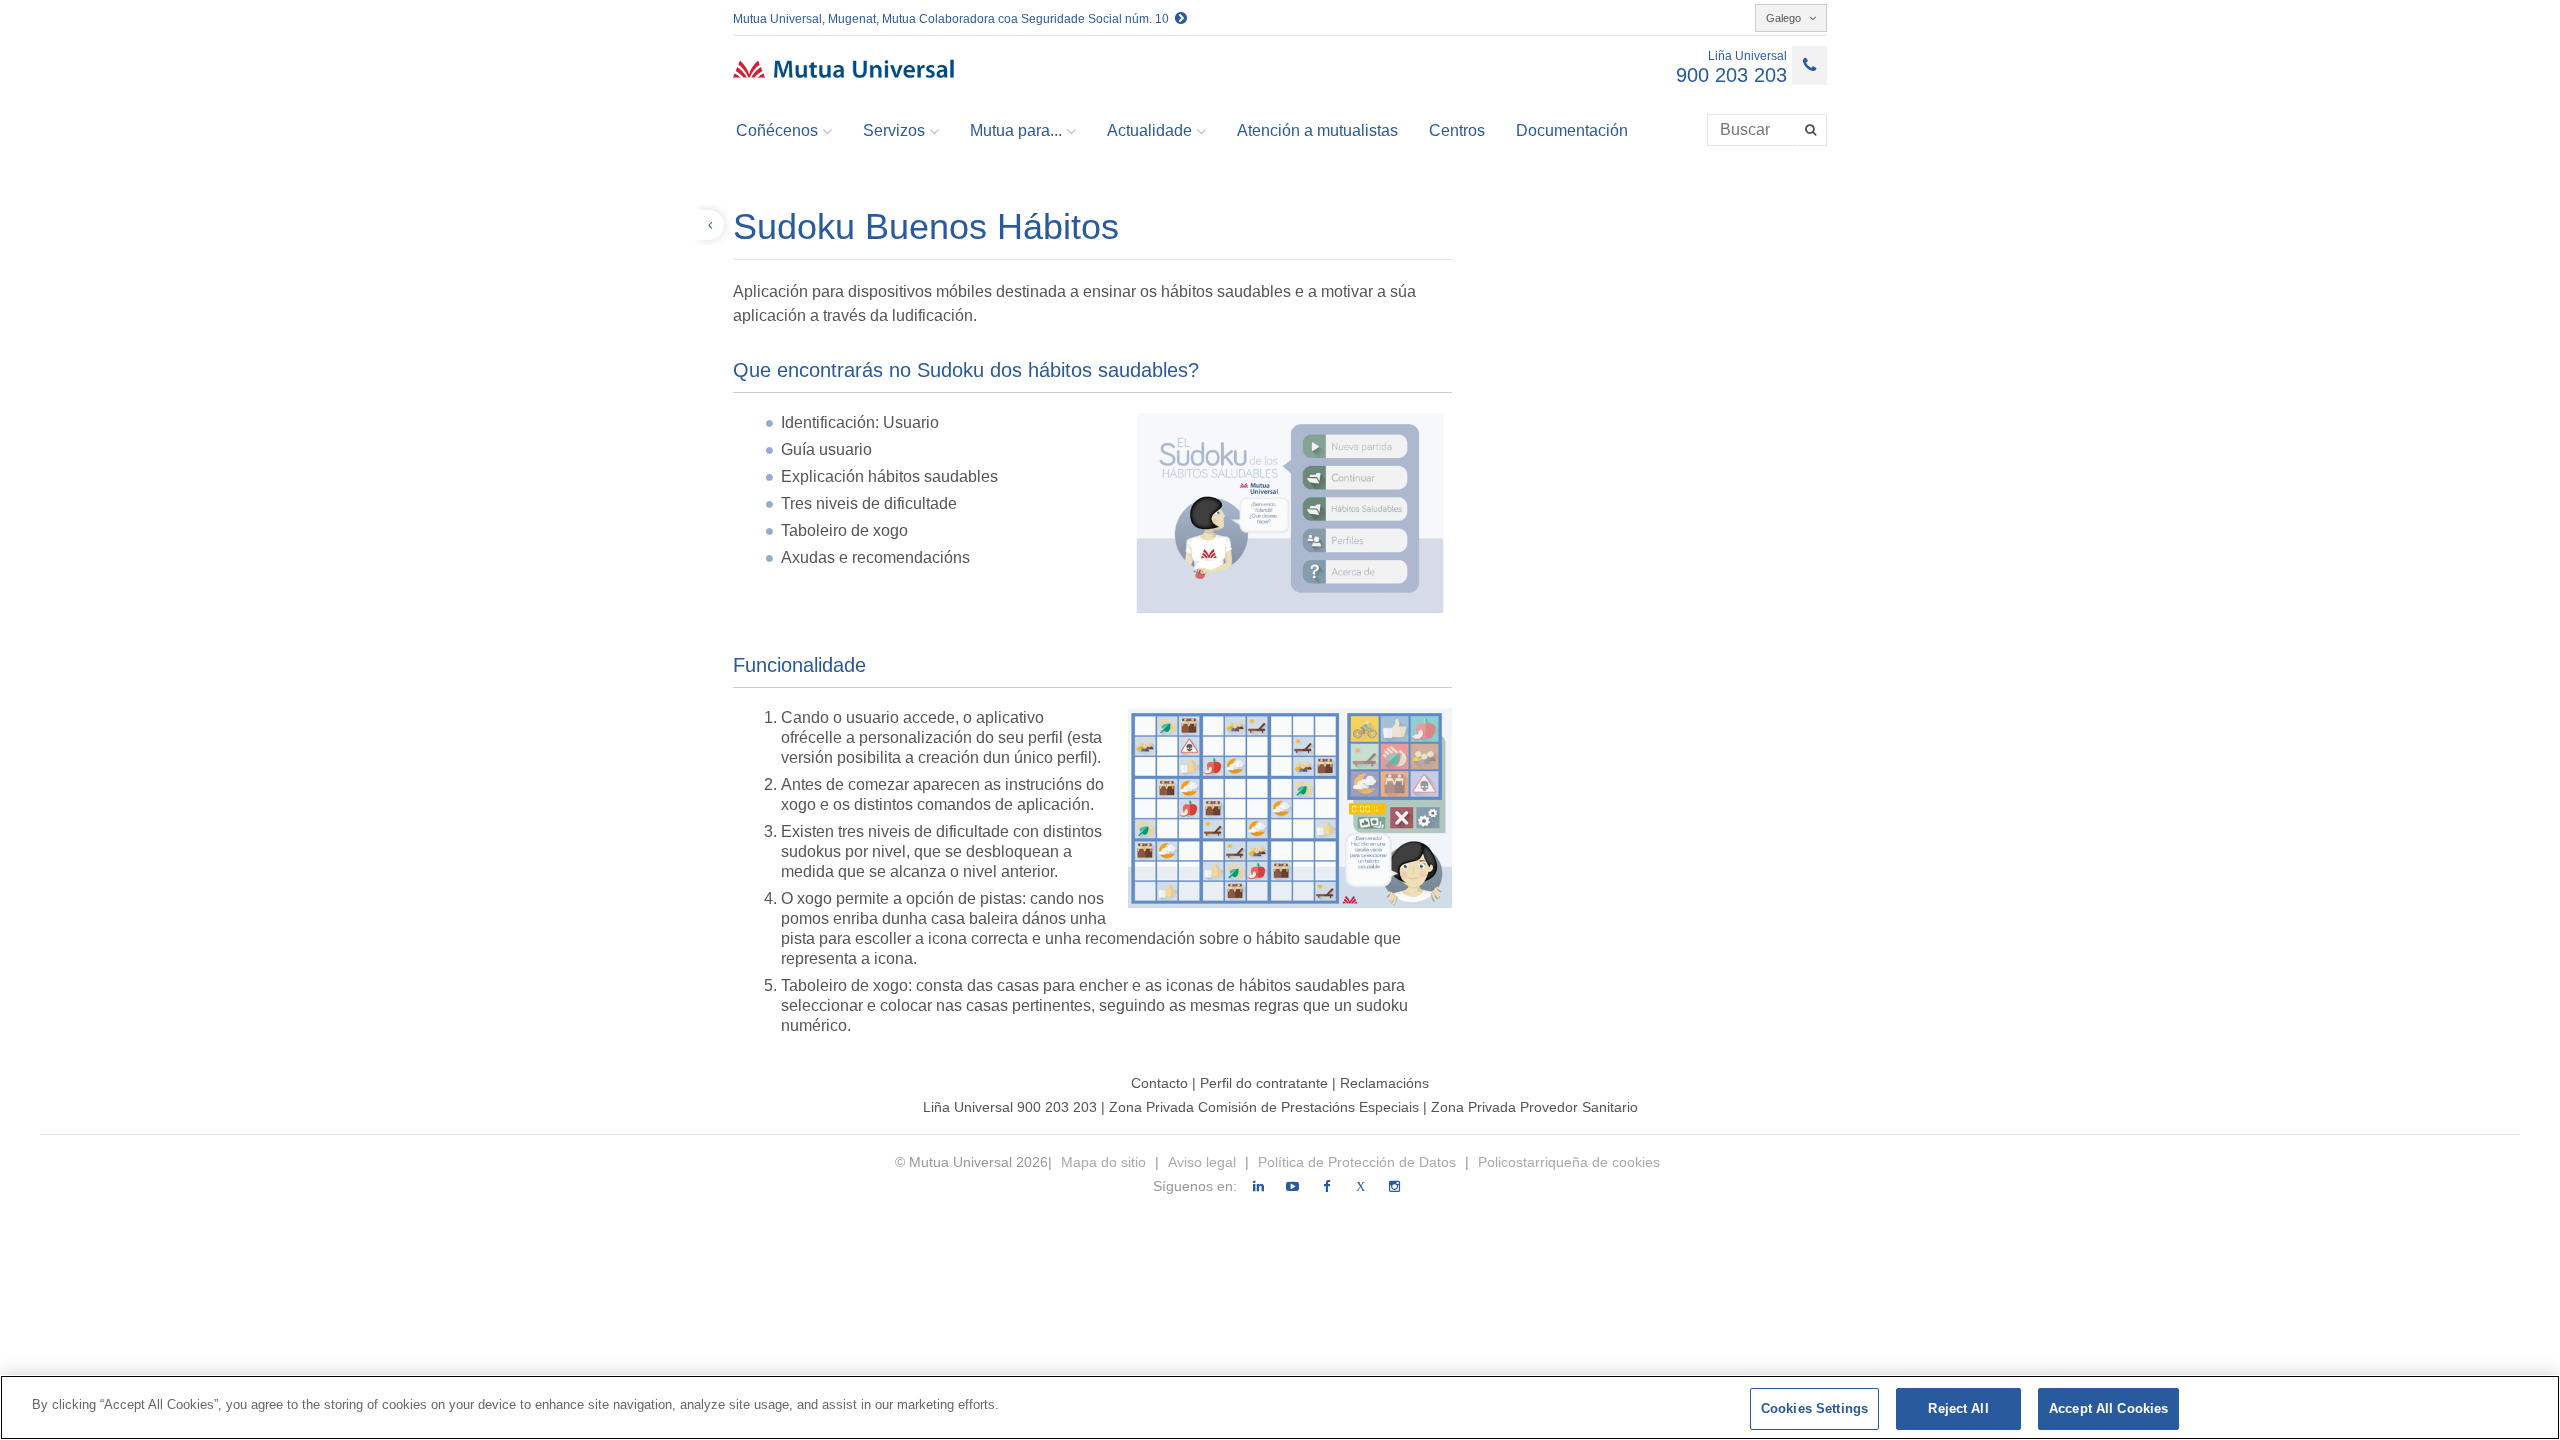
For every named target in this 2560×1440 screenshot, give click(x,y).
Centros (1457, 130)
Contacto (1159, 1083)
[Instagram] (1394, 1187)
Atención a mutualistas (1317, 130)
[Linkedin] (1258, 1187)
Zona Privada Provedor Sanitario (1534, 1107)
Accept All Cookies (2108, 1408)
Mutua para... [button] (1016, 130)
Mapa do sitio (1105, 1162)
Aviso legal (1202, 1162)
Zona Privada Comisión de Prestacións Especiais (1266, 1107)
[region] (1280, 1407)
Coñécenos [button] (777, 130)
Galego (1785, 18)
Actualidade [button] (1149, 130)
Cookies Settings (1814, 1408)
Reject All (1958, 1408)
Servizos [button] (894, 130)
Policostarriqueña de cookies (1569, 1162)
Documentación (1572, 130)
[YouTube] (1292, 1187)
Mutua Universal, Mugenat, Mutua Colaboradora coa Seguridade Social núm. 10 (954, 19)
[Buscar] (1812, 130)
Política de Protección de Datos (1357, 1162)
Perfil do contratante (1266, 1083)
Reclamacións (1384, 1083)
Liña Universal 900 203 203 (1010, 1107)
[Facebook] (1326, 1187)
